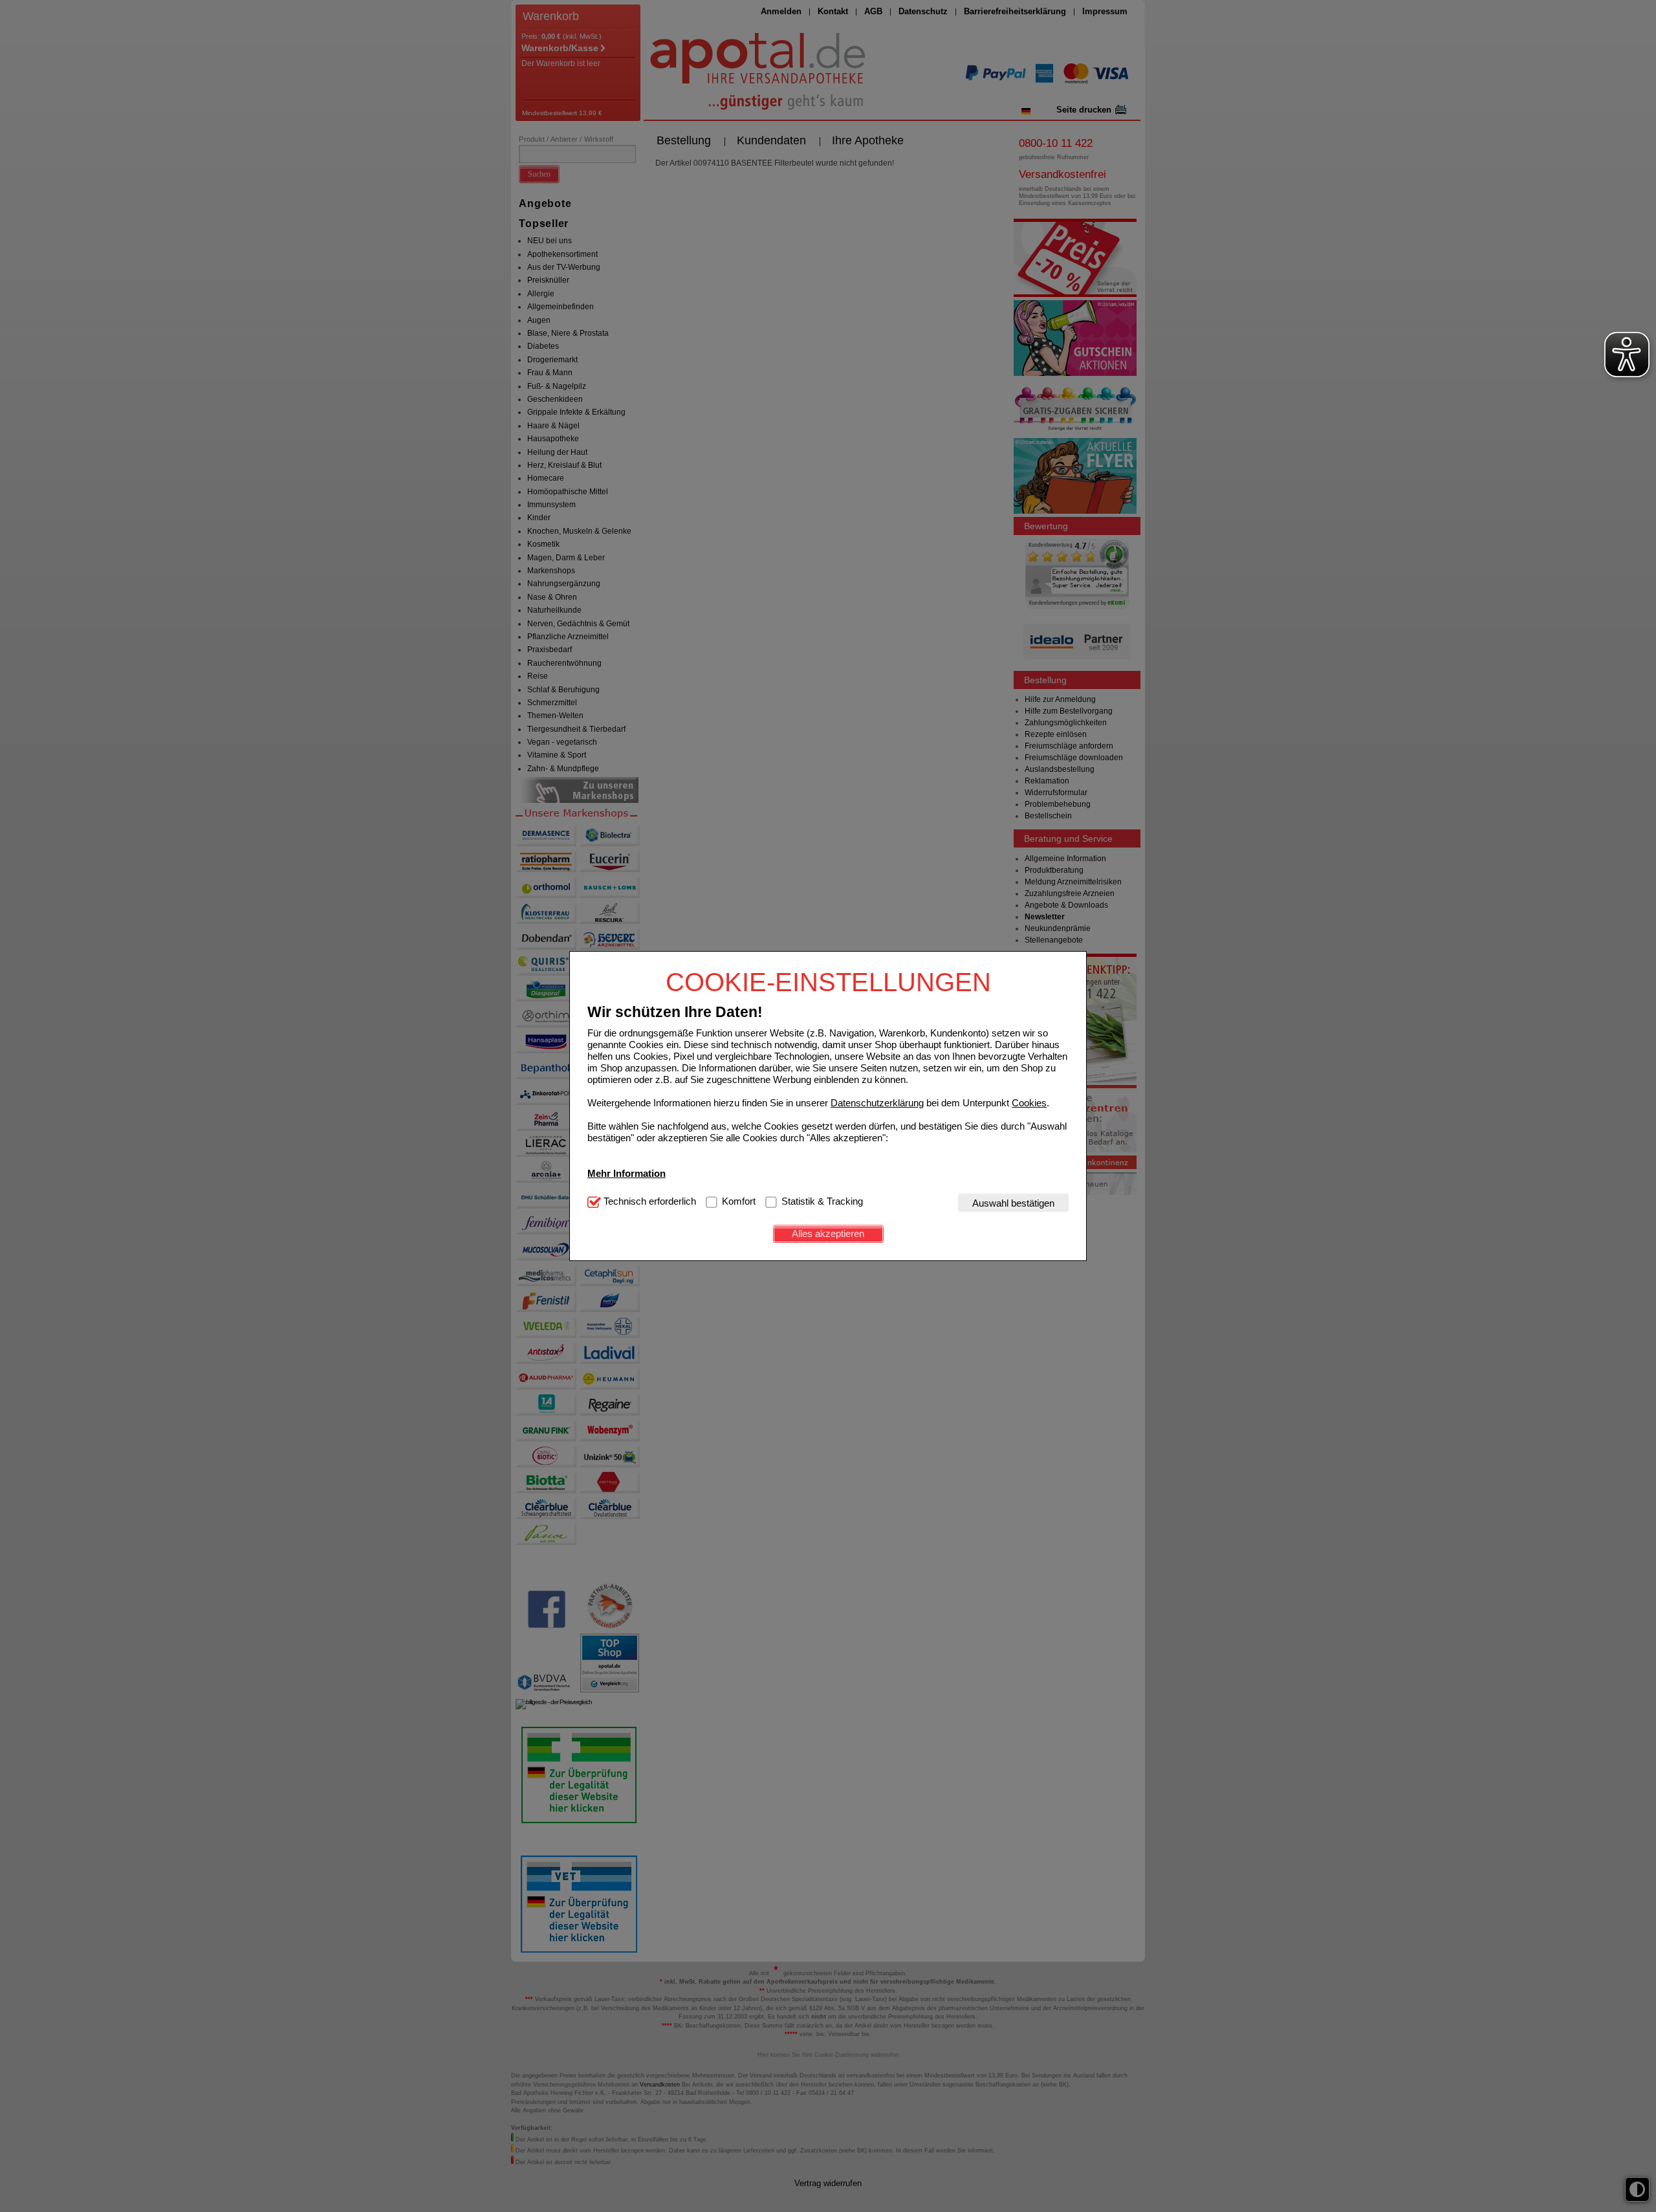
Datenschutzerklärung (877, 1102)
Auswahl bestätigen (1013, 1202)
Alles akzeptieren (828, 1233)
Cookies (1029, 1102)
